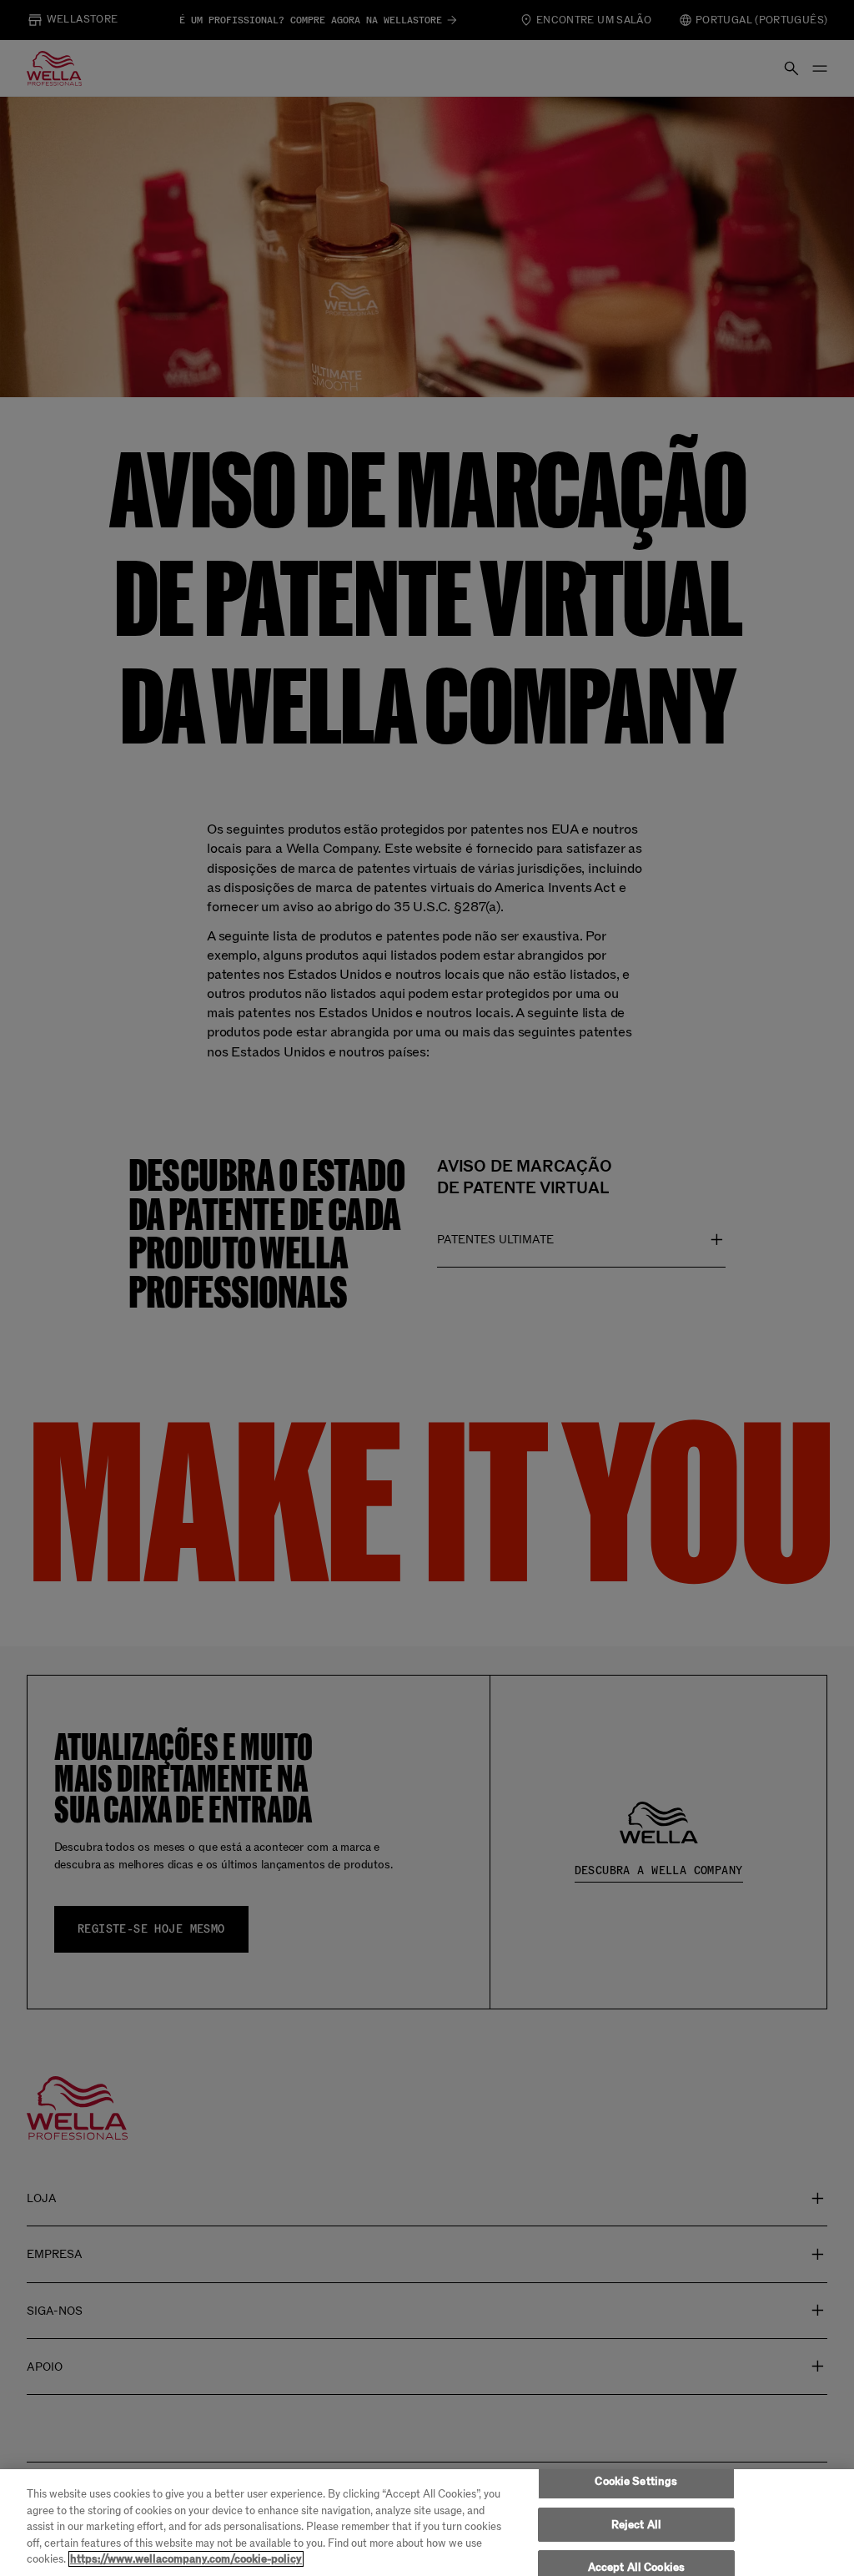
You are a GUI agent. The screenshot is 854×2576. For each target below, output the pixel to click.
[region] (427, 2523)
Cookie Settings (636, 2481)
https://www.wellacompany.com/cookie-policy (186, 2559)
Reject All (636, 2525)
